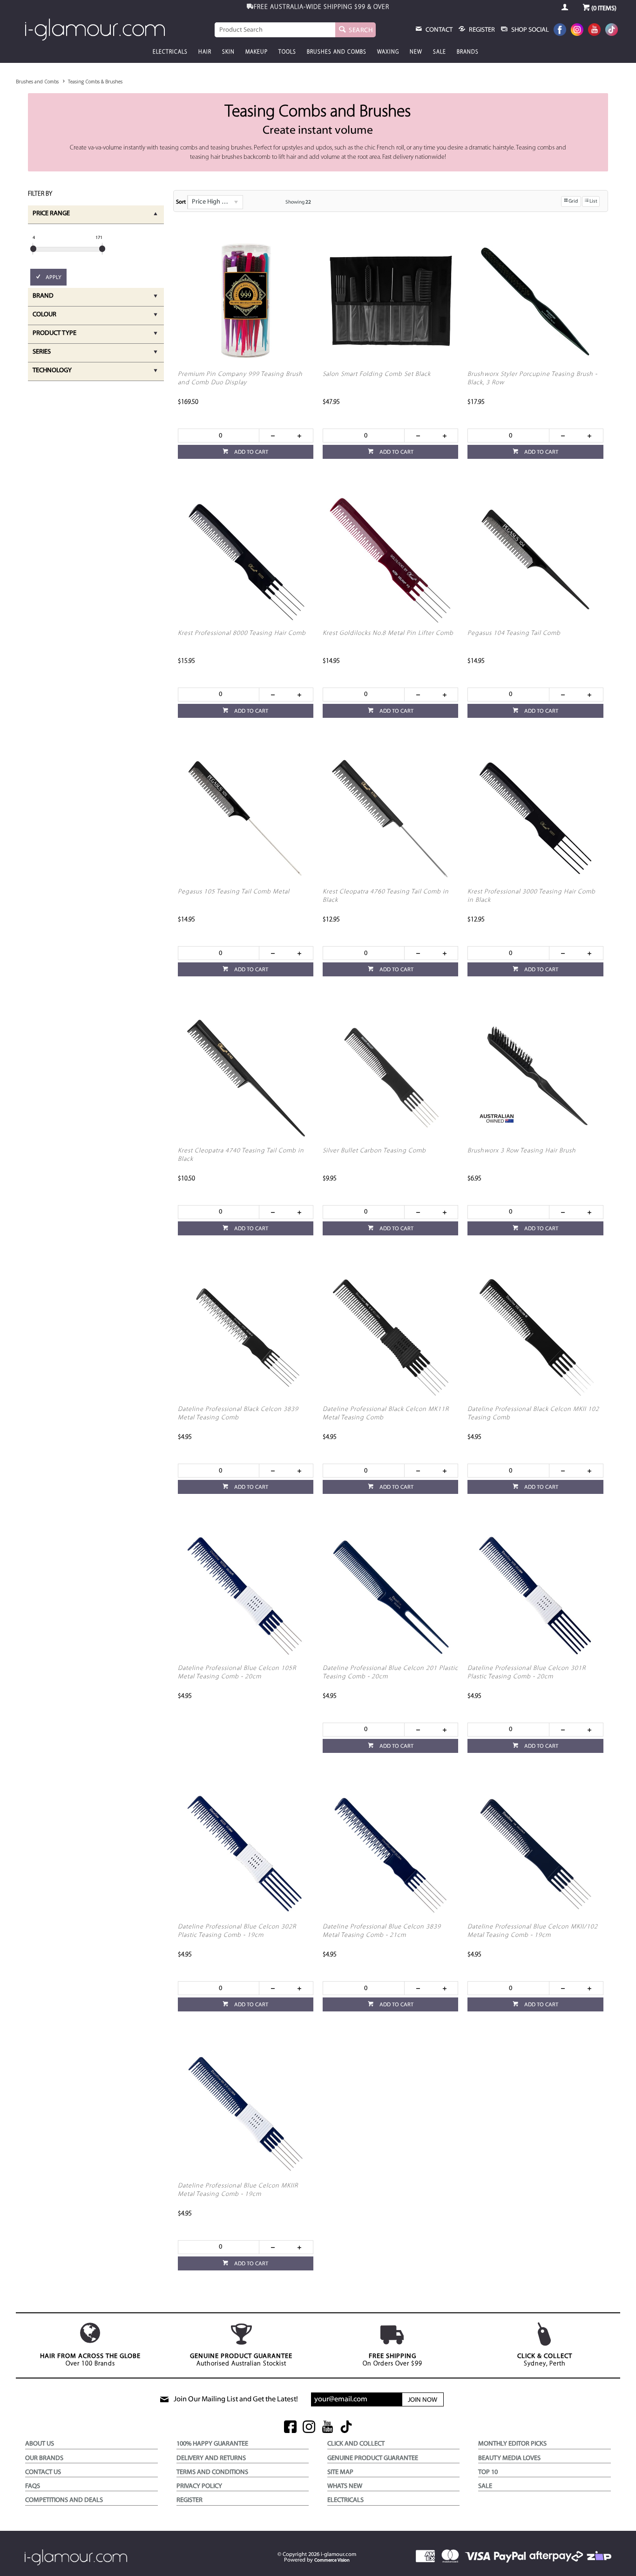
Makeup (257, 52)
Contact (438, 30)
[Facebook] (560, 31)
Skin (228, 52)
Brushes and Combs (337, 52)
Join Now (423, 2400)
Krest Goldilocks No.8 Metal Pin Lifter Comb (388, 633)
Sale (440, 52)
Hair (205, 52)
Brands (468, 52)
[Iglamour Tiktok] (612, 31)
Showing (298, 202)
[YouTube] (594, 31)
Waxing (388, 52)
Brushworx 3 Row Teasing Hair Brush (522, 1151)
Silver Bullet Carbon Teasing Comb (374, 1151)
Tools (287, 52)
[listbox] (215, 202)
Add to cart (250, 452)
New (416, 52)
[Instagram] (577, 31)
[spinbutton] (219, 436)
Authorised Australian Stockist (241, 2360)
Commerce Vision (332, 2560)
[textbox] (275, 30)
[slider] (33, 249)
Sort (181, 202)
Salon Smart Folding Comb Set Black (377, 374)
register (481, 30)
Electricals (170, 52)
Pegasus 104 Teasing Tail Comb (514, 633)
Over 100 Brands (90, 2360)
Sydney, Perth (545, 2360)
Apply (54, 278)
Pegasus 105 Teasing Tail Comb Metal (234, 892)
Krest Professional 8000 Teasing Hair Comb (242, 633)
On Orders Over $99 (392, 2360)
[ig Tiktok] (346, 2428)
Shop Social (529, 30)
